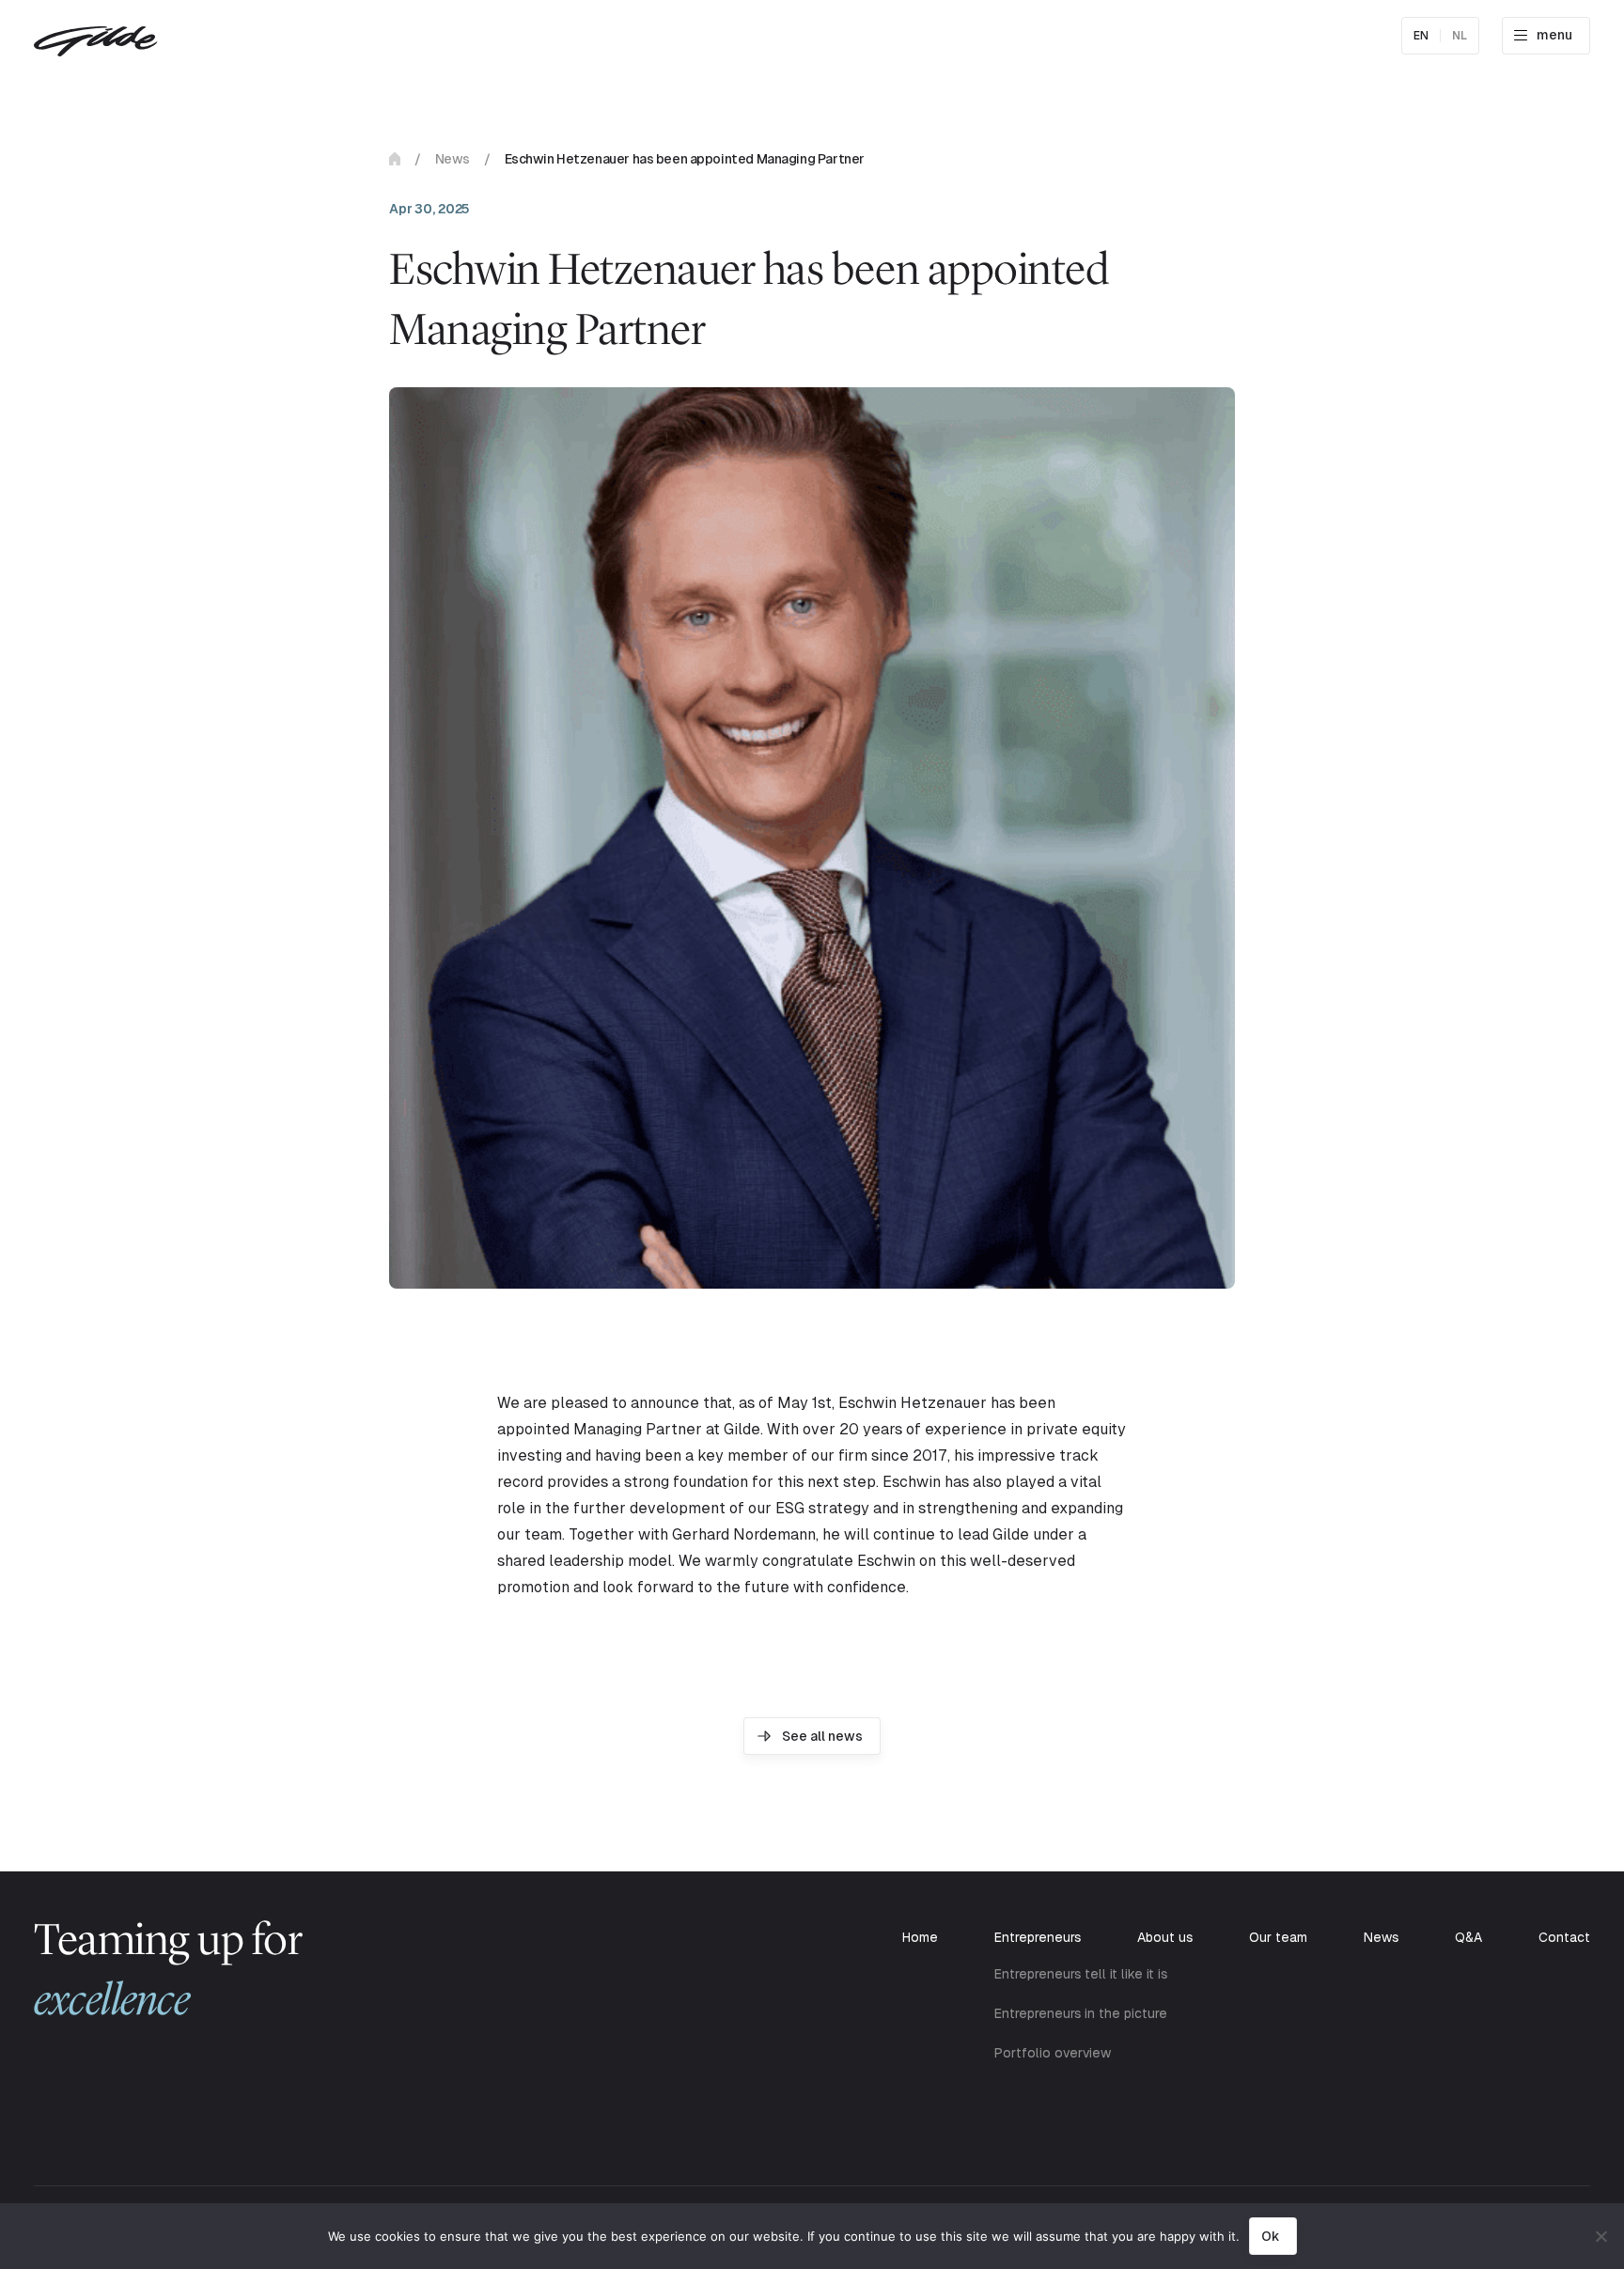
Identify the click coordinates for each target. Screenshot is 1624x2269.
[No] (1601, 2236)
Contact (1564, 1937)
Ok (1270, 2236)
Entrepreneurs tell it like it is (1081, 1974)
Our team (1278, 1937)
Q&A (1468, 1937)
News (453, 159)
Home (395, 159)
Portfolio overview (1053, 2053)
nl (1460, 36)
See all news (822, 1736)
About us (1165, 1937)
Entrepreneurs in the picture (1081, 2013)
